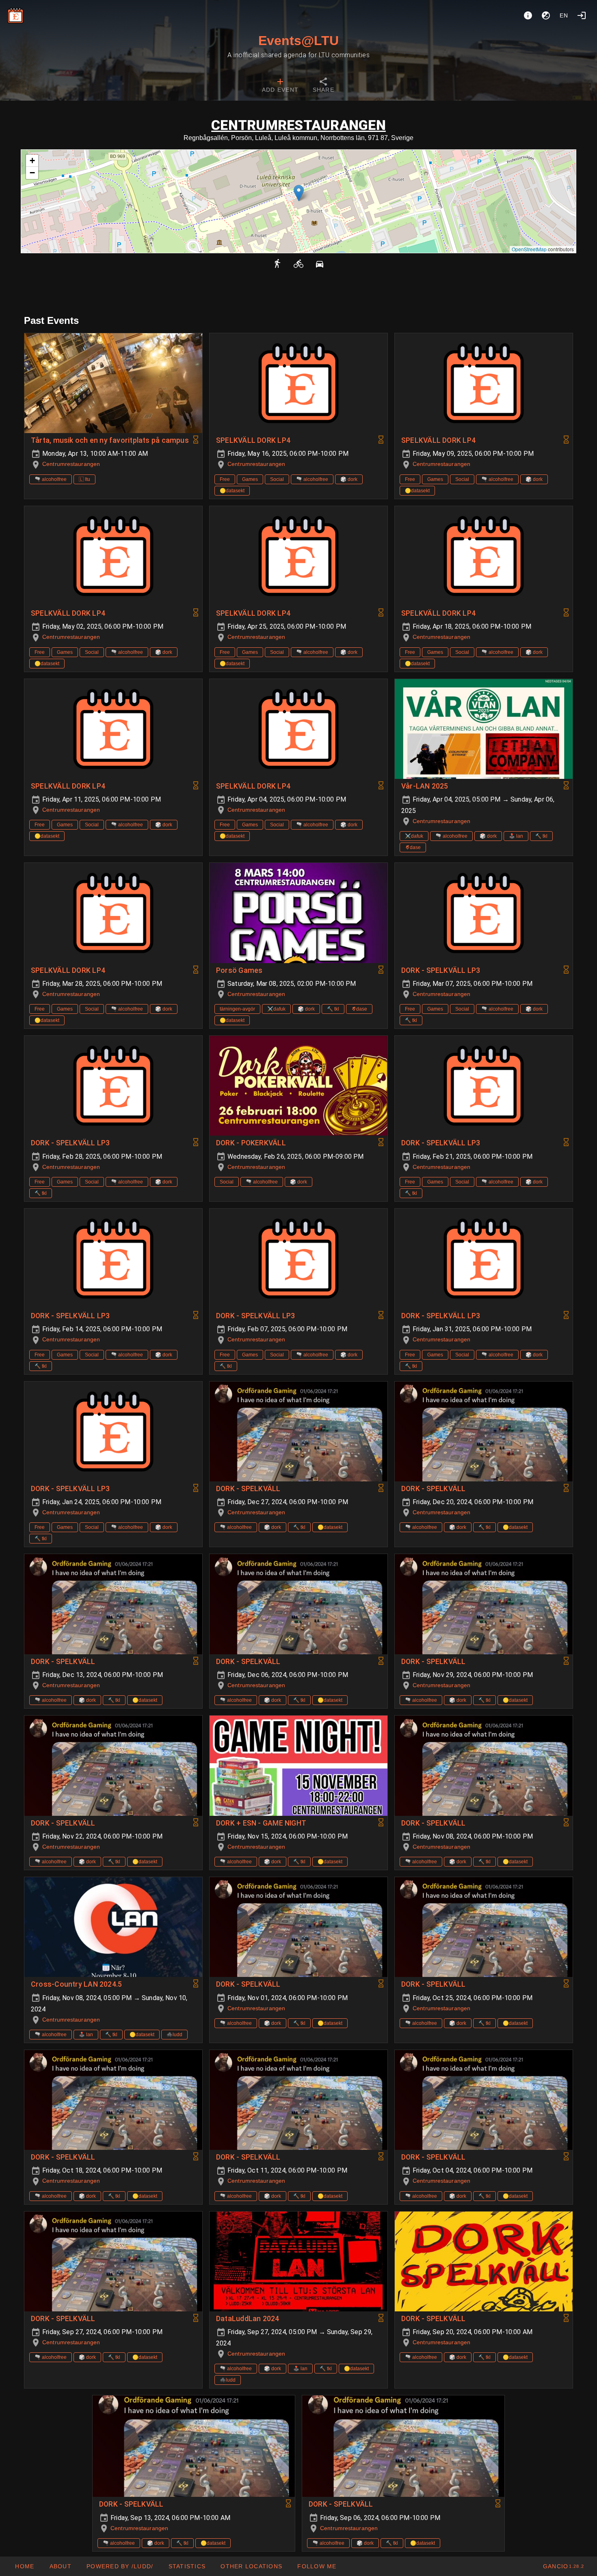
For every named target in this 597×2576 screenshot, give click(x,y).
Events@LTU (298, 41)
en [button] (564, 15)
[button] (299, 193)
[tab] (280, 86)
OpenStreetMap (529, 249)
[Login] (582, 15)
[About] (528, 15)
